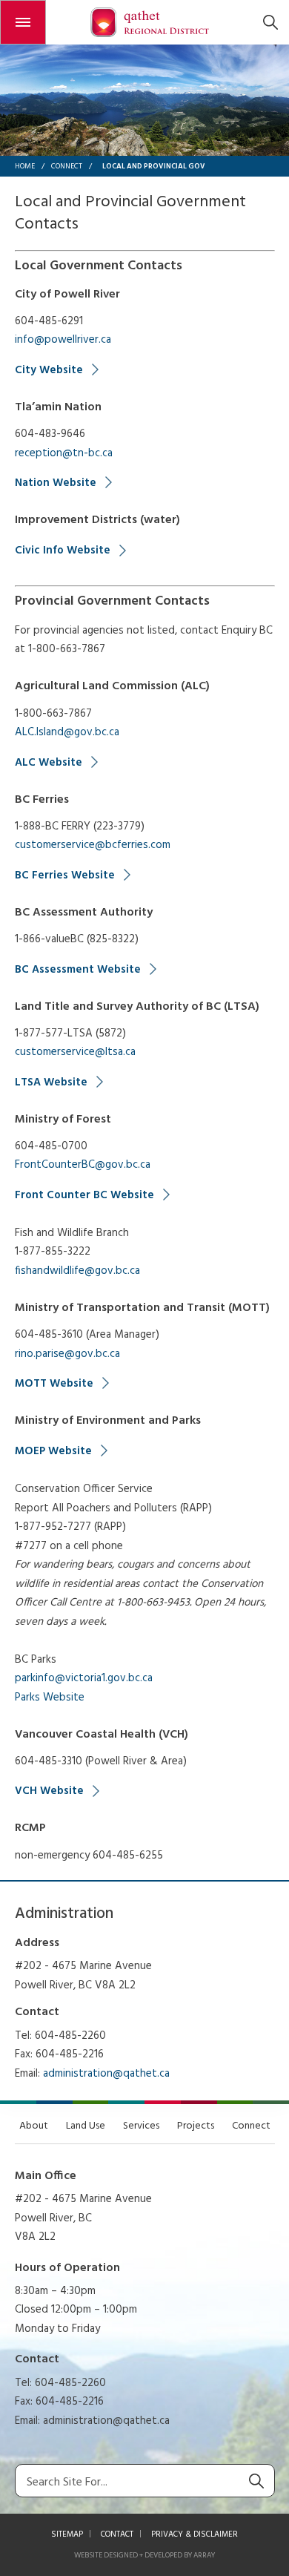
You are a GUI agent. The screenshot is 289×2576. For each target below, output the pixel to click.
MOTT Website (54, 1384)
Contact (117, 2534)
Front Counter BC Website (84, 1195)
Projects (196, 2126)
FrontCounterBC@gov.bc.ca (83, 1165)
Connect (67, 166)
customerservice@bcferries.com (93, 845)
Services (141, 2126)
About (34, 2126)
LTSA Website (51, 1082)
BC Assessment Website (78, 970)
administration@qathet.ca (106, 2074)
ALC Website (49, 763)
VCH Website (49, 1791)
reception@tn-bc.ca (64, 453)
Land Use (86, 2126)
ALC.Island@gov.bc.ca (67, 732)
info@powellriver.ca (63, 340)
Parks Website (50, 1698)
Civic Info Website (63, 551)
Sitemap (67, 2534)
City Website (49, 370)
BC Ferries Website (65, 875)
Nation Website (56, 483)
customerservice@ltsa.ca (75, 1052)
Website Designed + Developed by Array (144, 2555)
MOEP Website (53, 1451)
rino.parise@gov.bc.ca (67, 1354)
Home (25, 166)
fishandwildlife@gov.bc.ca (77, 1271)
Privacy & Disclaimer (195, 2534)
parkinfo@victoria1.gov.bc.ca (84, 1678)
